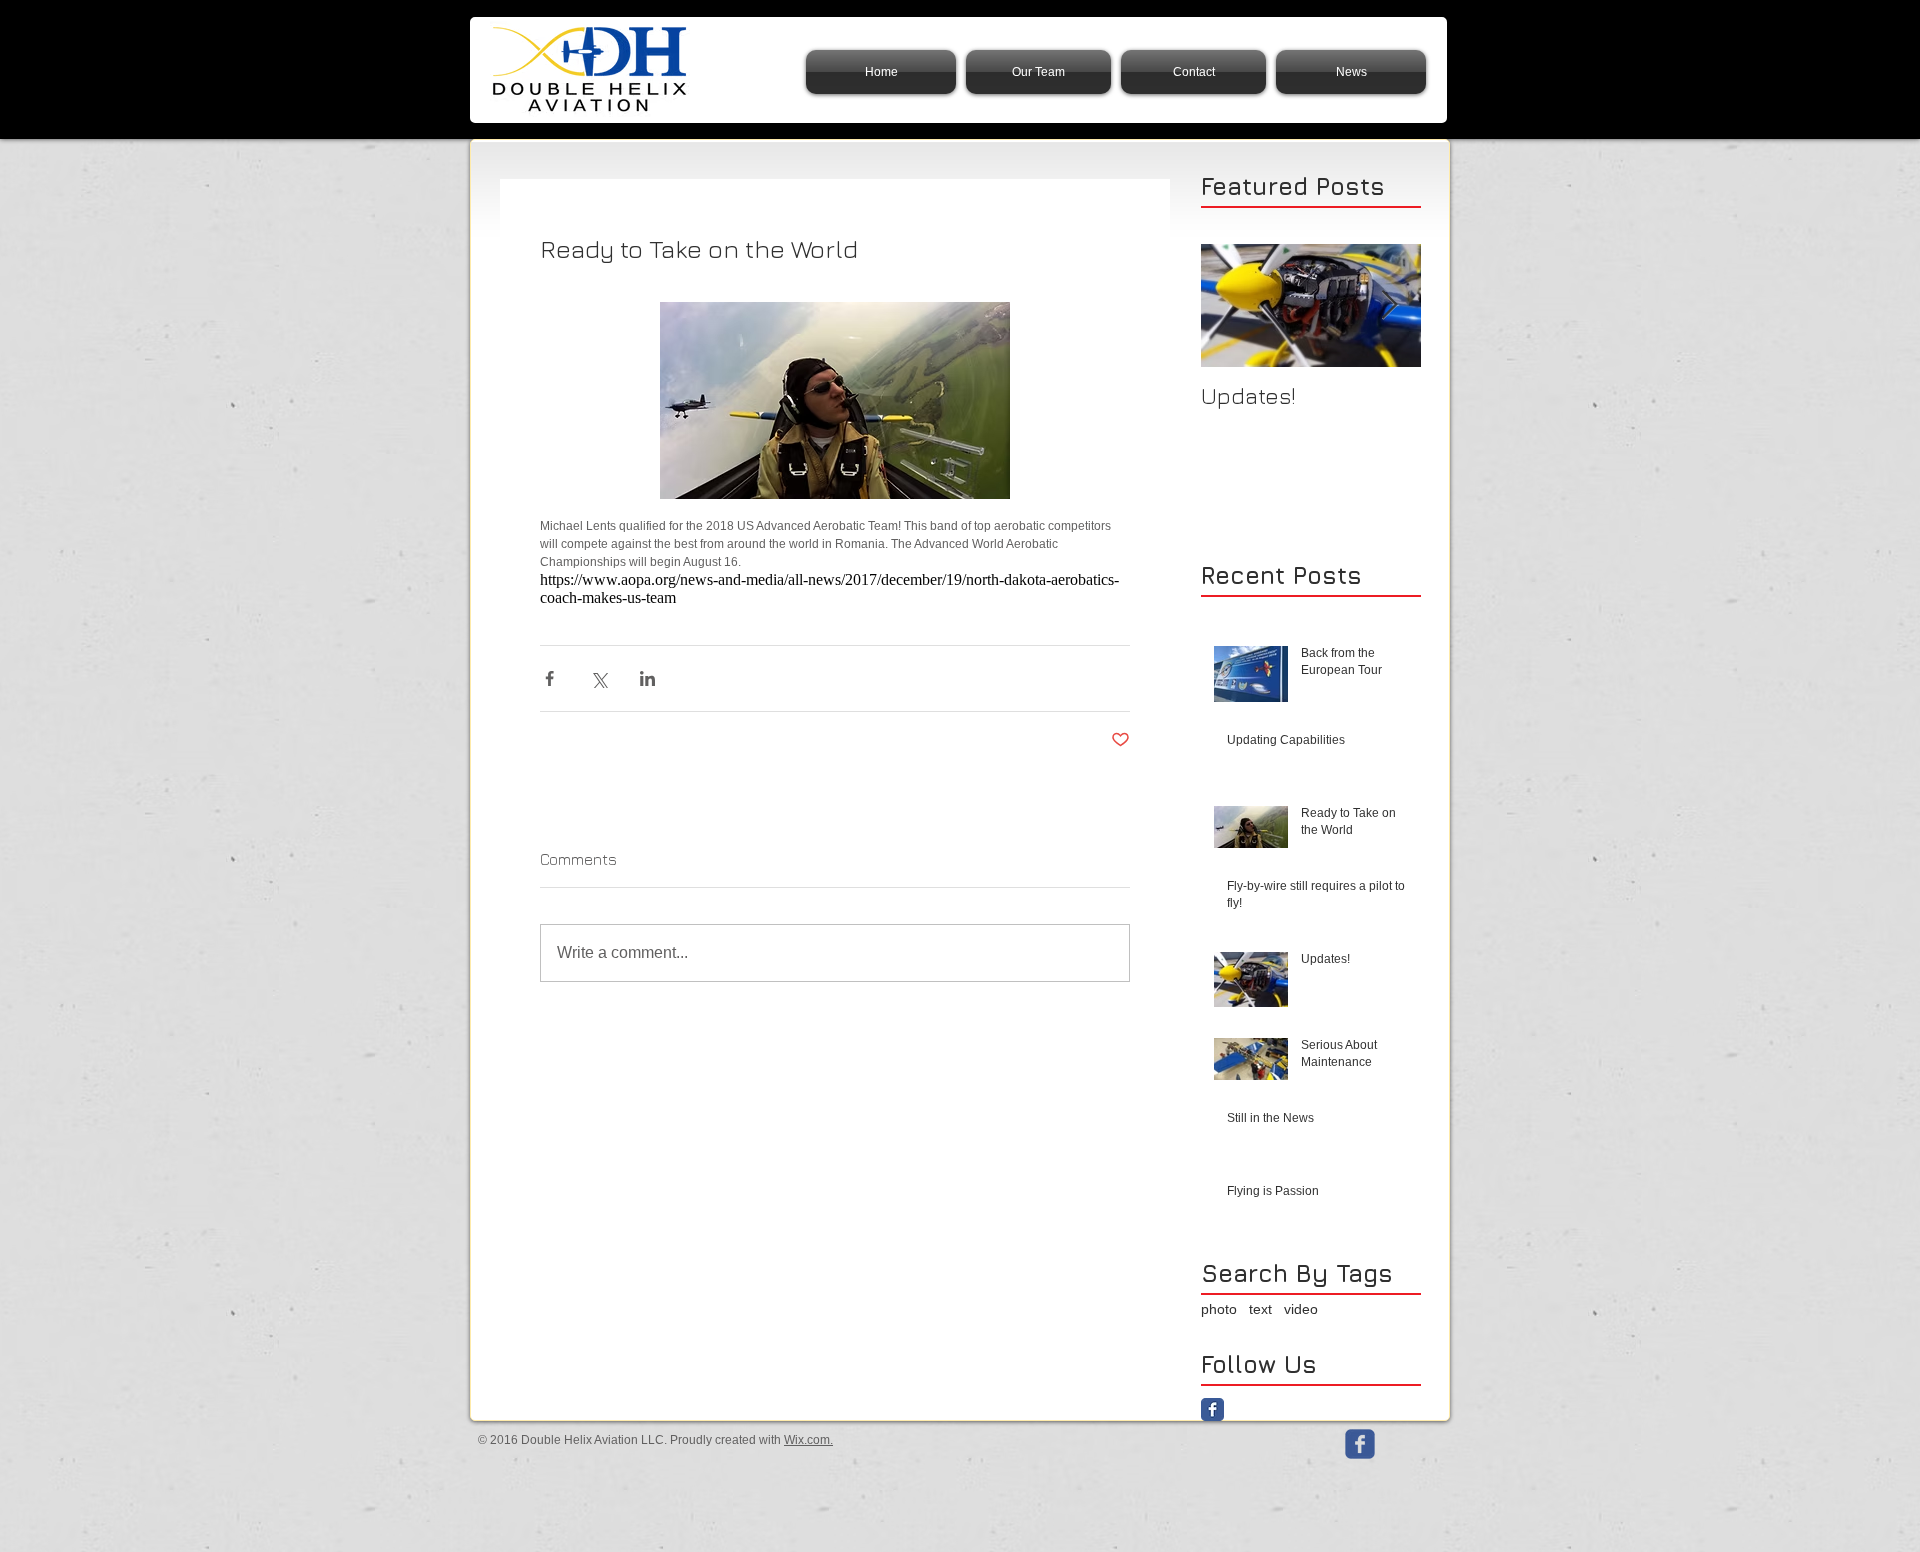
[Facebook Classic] (1212, 1409)
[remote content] (835, 589)
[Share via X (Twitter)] (598, 678)
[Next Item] (1389, 305)
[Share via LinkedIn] (647, 678)
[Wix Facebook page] (1360, 1444)
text (1260, 1309)
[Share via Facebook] (549, 678)
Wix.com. (808, 1440)
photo (1219, 1309)
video (1301, 1309)
